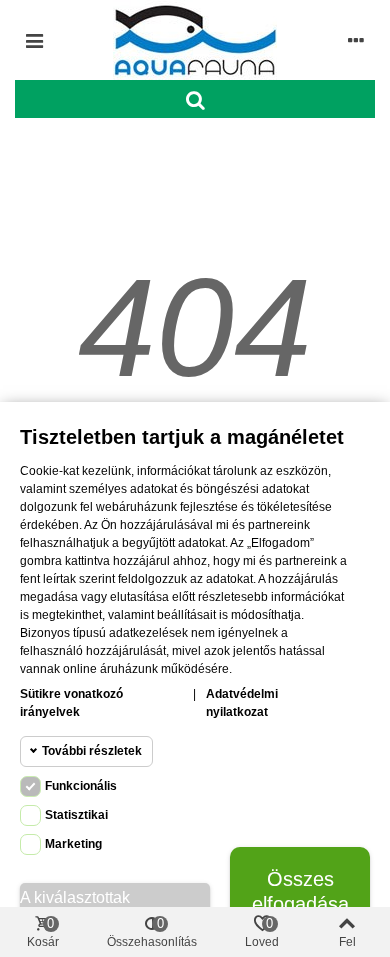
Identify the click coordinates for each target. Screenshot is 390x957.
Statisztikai (76, 815)
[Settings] (356, 40)
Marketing (73, 844)
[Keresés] (195, 99)
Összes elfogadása (300, 891)
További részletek (92, 751)
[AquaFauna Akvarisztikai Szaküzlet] (195, 40)
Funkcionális (81, 786)
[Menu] (34, 40)
